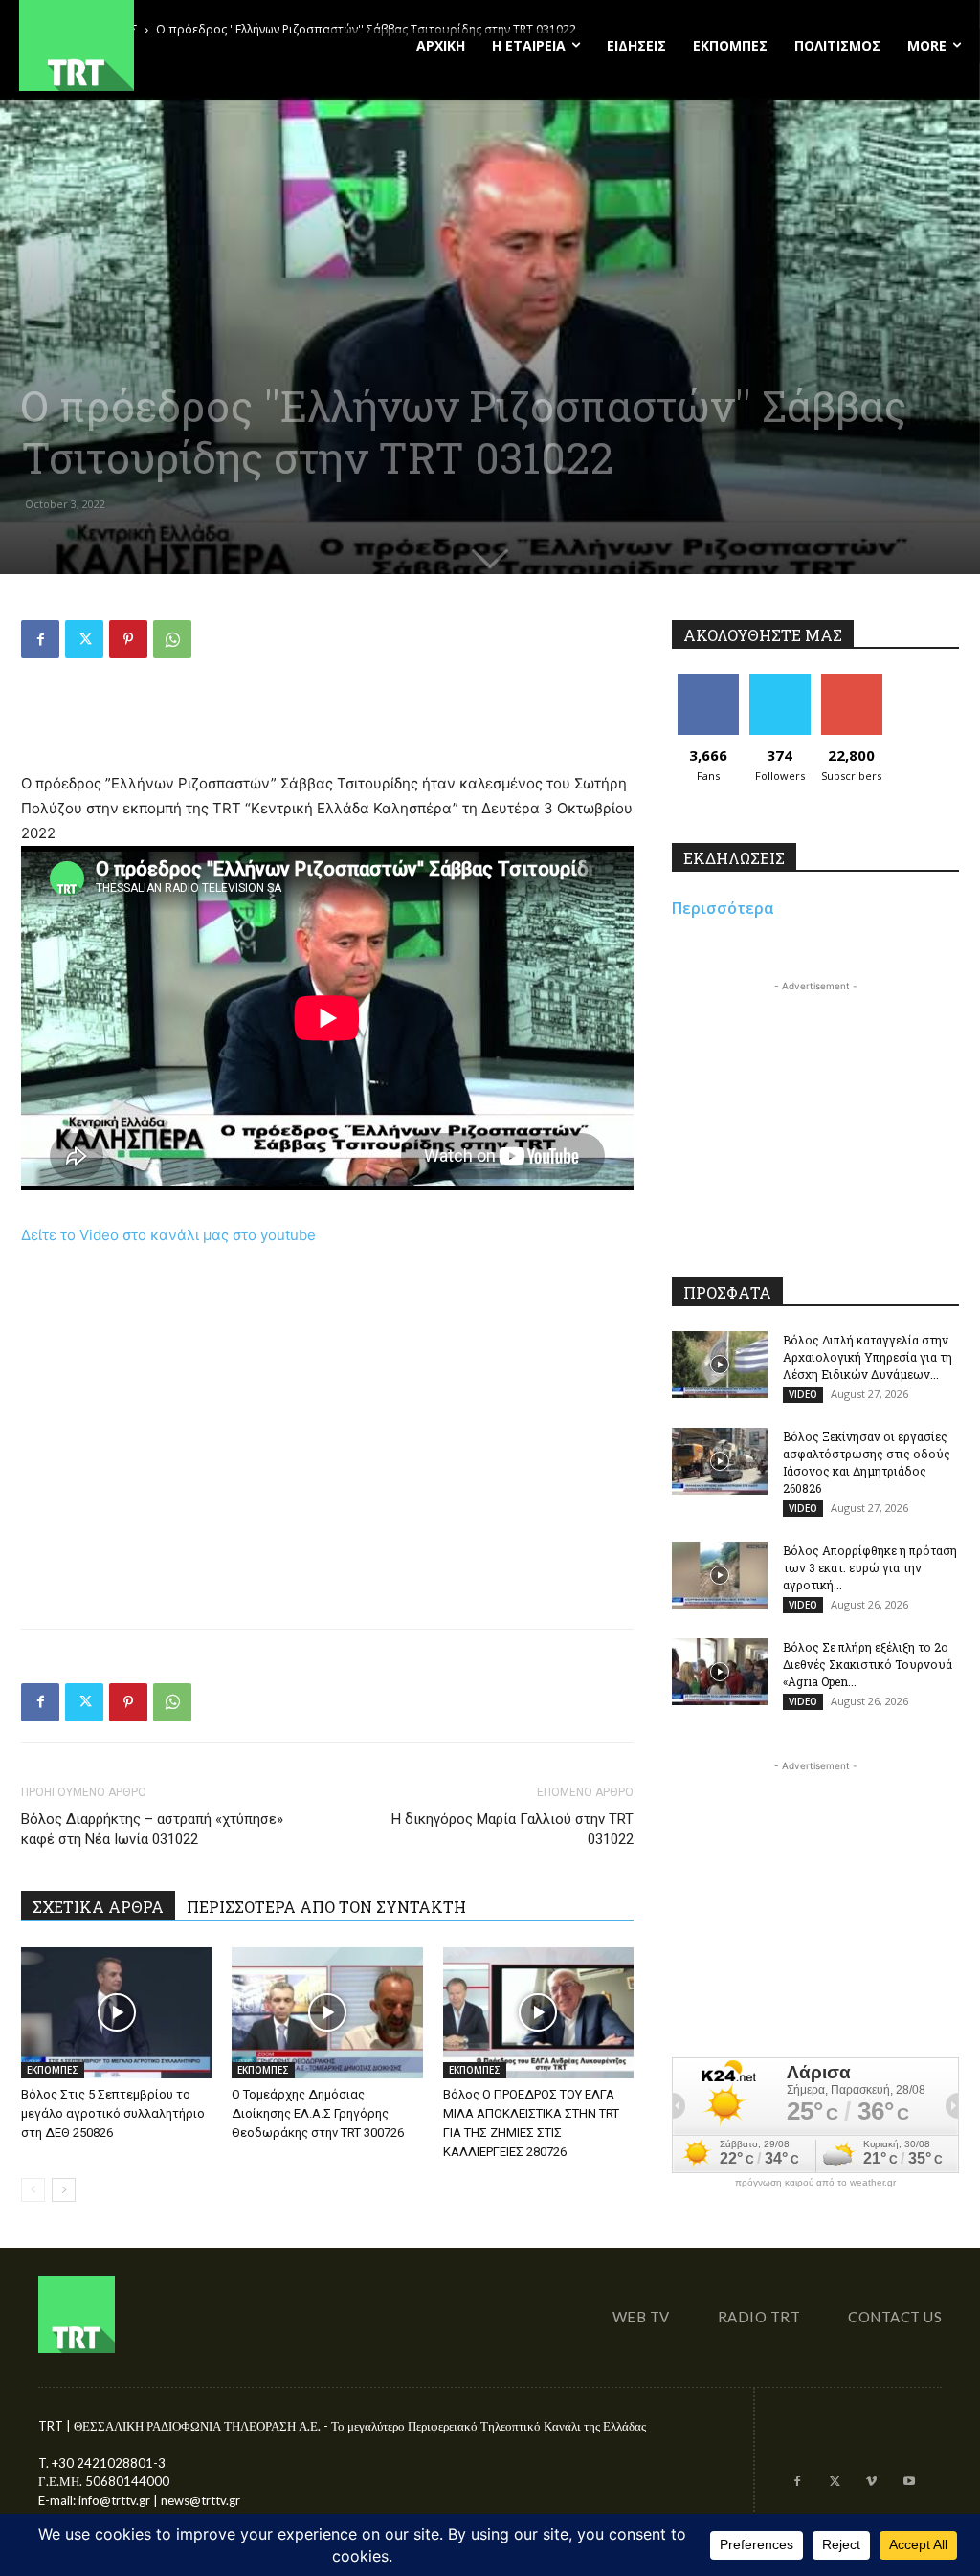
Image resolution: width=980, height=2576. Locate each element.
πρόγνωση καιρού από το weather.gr (815, 2183)
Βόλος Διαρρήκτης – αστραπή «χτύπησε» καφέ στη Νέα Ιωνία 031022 (152, 1829)
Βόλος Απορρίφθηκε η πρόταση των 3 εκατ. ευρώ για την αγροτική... (870, 1567)
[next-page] (64, 2190)
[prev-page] (33, 2190)
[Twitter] (84, 639)
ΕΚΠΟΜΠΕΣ (53, 2070)
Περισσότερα (723, 908)
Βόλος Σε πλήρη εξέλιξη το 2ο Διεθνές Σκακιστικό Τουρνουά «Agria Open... (868, 1664)
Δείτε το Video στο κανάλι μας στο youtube (168, 1235)
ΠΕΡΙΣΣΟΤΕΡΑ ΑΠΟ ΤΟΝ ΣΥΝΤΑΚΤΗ (326, 1907)
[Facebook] (40, 639)
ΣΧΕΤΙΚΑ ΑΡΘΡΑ (98, 1907)
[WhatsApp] (172, 639)
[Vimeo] (871, 2483)
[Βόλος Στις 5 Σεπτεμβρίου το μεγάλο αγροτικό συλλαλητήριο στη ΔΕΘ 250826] (116, 2013)
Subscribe (852, 681)
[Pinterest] (128, 639)
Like (708, 681)
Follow (780, 681)
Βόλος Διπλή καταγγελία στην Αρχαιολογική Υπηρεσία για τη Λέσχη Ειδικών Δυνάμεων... (868, 1357)
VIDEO (803, 1394)
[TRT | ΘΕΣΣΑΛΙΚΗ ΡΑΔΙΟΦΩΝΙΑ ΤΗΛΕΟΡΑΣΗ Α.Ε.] (163, 45)
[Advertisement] (327, 722)
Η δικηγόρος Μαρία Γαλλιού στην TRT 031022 (512, 1829)
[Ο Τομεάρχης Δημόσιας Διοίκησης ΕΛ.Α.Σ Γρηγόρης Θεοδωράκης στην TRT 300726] (327, 2013)
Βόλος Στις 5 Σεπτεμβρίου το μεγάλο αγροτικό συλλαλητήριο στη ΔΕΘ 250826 (113, 2113)
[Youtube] (909, 2483)
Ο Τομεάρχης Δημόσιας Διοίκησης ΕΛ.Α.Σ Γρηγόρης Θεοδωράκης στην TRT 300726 (318, 2113)
